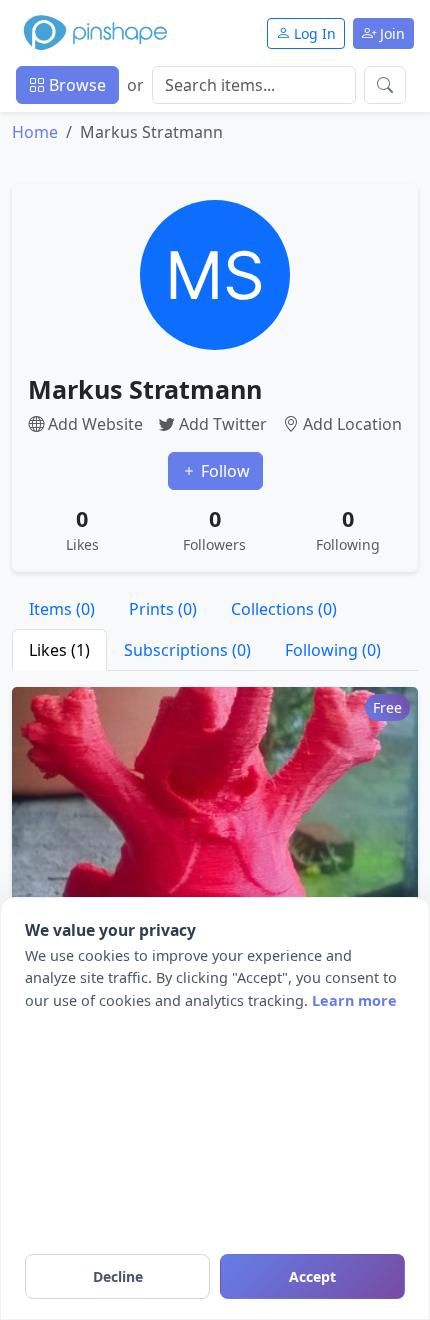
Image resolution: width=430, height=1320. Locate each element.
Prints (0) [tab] (163, 609)
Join (390, 33)
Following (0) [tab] (333, 650)
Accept (312, 1276)
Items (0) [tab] (62, 609)
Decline (118, 1276)
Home (35, 132)
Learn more (354, 1000)
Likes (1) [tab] (59, 650)
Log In (313, 33)
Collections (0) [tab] (284, 609)
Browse (75, 85)
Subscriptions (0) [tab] (187, 650)
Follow (223, 471)
